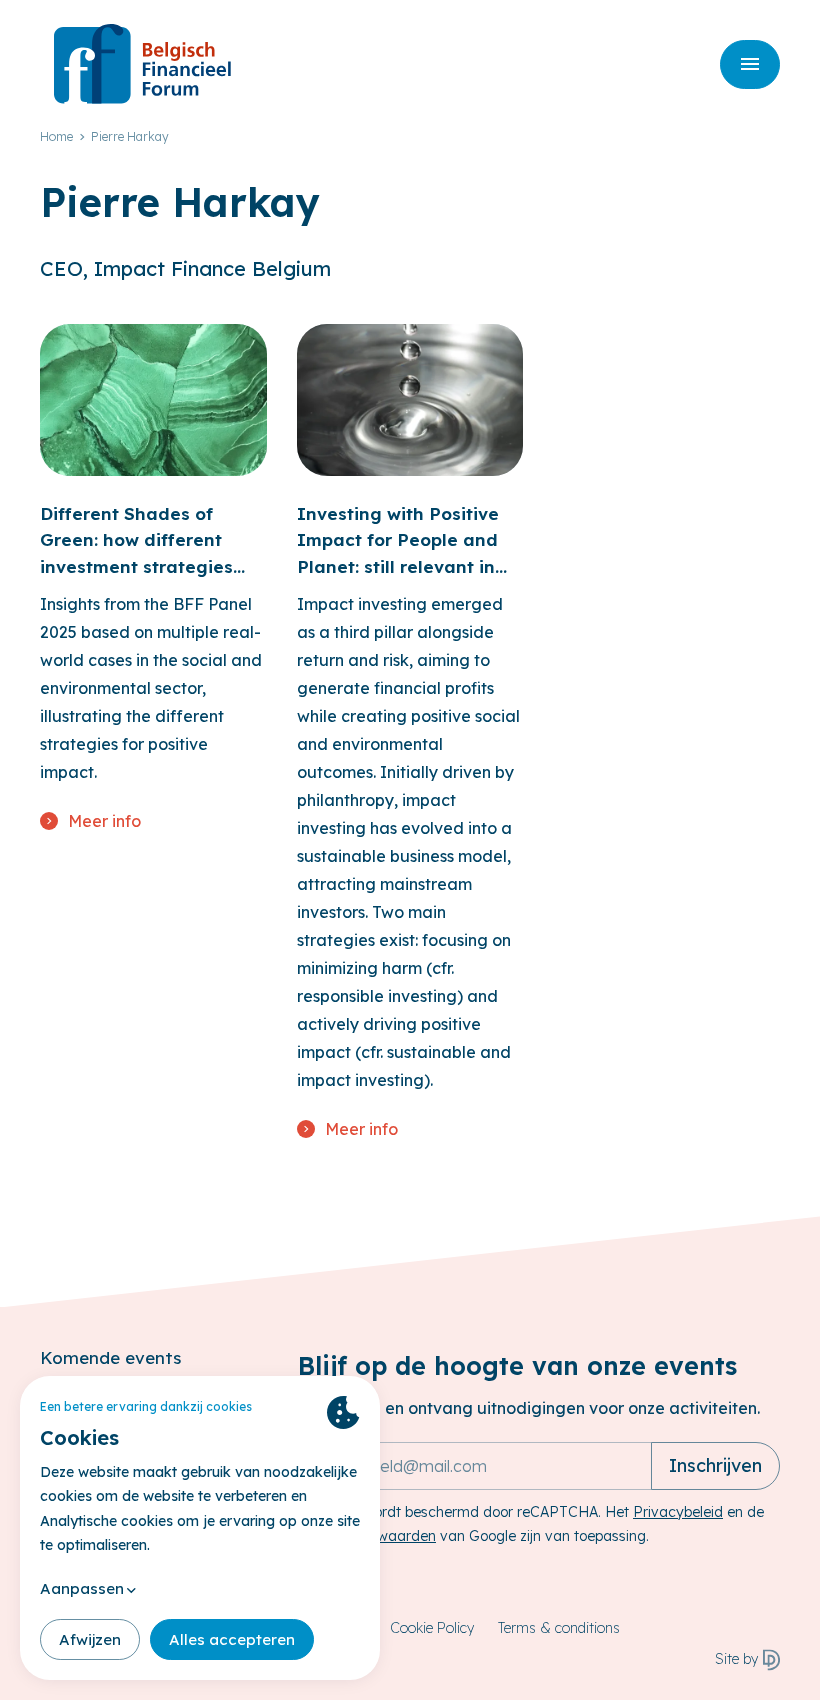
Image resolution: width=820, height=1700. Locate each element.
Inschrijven (715, 1465)
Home (56, 136)
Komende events (110, 1357)
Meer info (104, 821)
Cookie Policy (432, 1628)
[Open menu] (750, 64)
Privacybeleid (678, 1512)
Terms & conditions (559, 1628)
